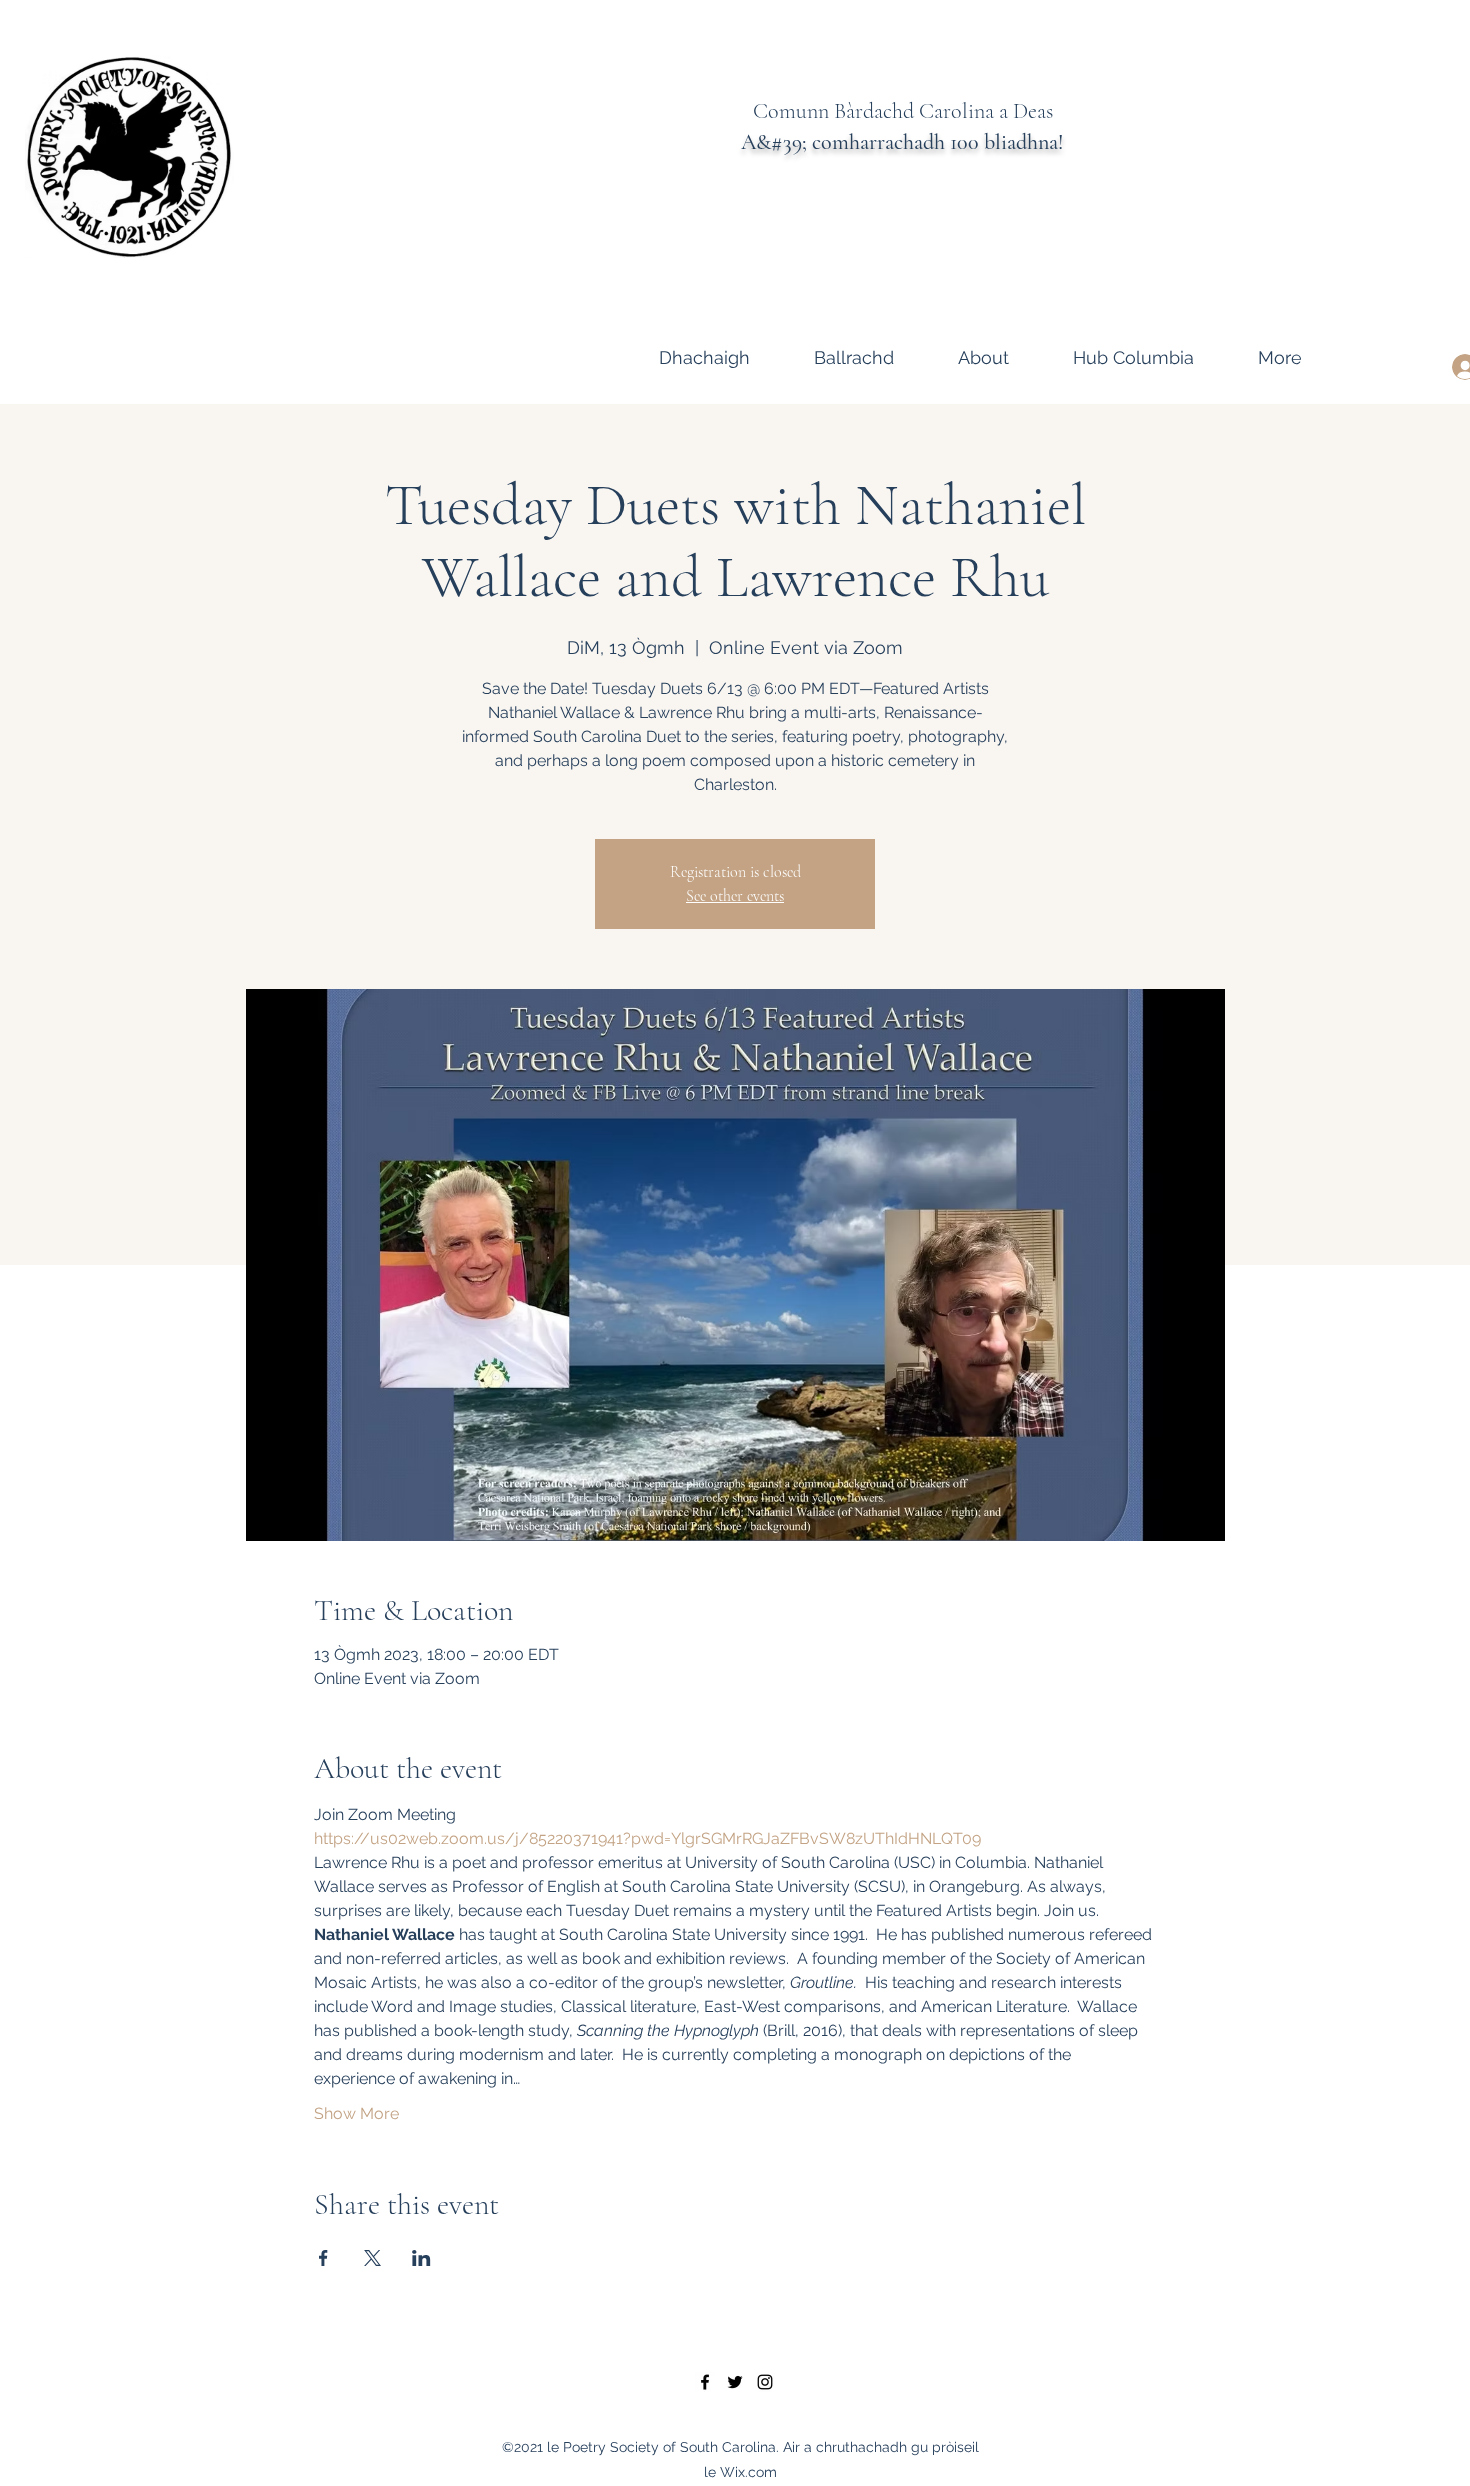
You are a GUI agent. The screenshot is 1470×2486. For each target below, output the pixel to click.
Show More (356, 2113)
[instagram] (765, 2382)
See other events (735, 896)
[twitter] (735, 2382)
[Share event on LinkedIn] (421, 2258)
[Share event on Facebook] (323, 2258)
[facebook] (705, 2382)
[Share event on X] (372, 2258)
